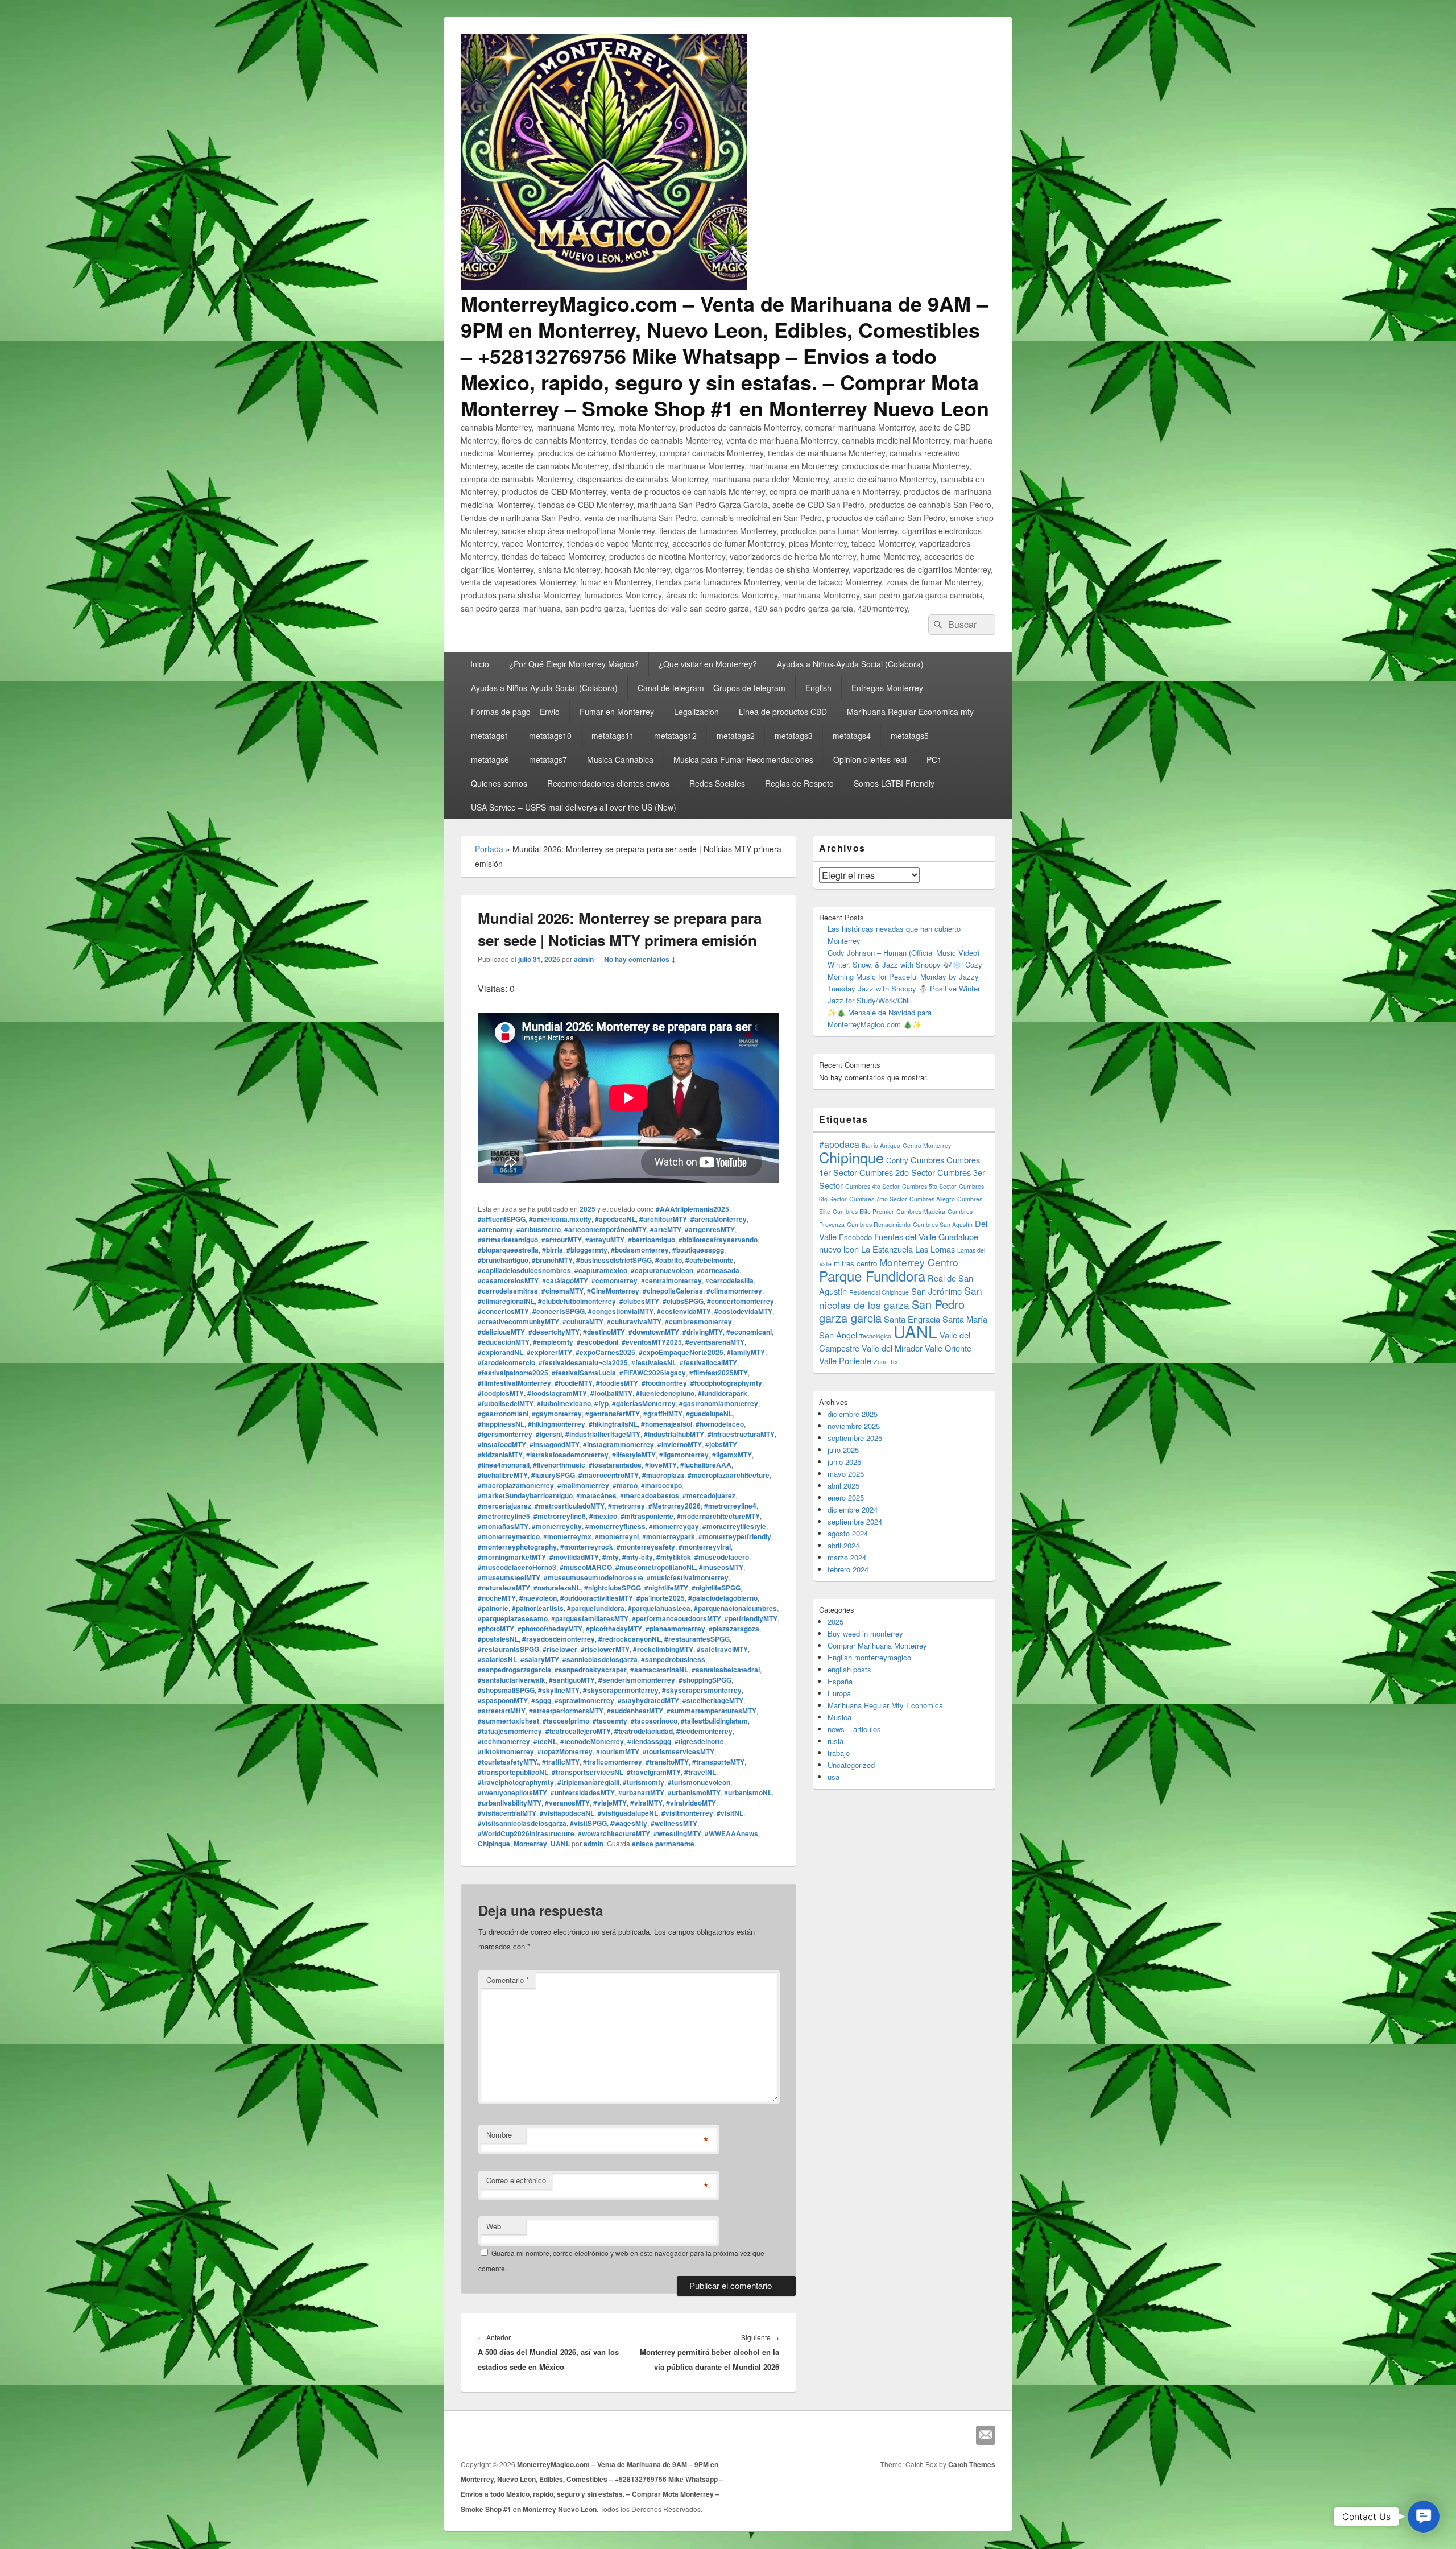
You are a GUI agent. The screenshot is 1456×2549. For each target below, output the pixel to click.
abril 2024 (843, 1545)
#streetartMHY (502, 1711)
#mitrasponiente (647, 1516)
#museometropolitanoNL (655, 1567)
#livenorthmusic (559, 1465)
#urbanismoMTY (694, 1792)
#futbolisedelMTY (506, 1403)
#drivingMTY (703, 1332)
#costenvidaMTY (684, 1311)
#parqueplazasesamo (513, 1618)
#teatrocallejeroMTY (578, 1731)
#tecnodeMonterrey (592, 1741)
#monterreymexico (509, 1536)
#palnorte (493, 1608)
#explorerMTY (549, 1352)
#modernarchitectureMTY (718, 1516)
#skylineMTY (559, 1690)
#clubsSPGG (683, 1301)
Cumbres (927, 1160)
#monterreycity (557, 1526)
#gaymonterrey (557, 1414)
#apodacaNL (615, 1219)
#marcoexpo (661, 1485)
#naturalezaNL (557, 1588)
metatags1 (490, 736)
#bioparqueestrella (508, 1250)
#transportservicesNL (588, 1772)
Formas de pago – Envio (515, 712)
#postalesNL (498, 1639)
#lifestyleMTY (634, 1455)
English (818, 688)
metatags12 (675, 736)
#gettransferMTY (613, 1414)
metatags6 (490, 759)
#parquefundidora (596, 1608)
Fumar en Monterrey (617, 712)
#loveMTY (661, 1465)
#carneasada (718, 1270)
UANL (560, 1844)
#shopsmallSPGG (506, 1690)
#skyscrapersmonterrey (702, 1690)
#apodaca (839, 1144)
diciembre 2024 (853, 1509)
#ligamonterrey (684, 1455)
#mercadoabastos (650, 1495)
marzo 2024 (847, 1557)
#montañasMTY (503, 1526)
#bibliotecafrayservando (718, 1240)
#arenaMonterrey (719, 1219)
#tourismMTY (618, 1751)
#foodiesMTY (617, 1383)
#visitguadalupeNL (628, 1813)
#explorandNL (500, 1352)
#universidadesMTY (583, 1792)
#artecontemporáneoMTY (605, 1229)
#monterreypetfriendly (735, 1536)
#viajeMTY (610, 1803)
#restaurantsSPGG (508, 1649)
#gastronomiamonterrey (719, 1403)
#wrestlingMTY (677, 1833)
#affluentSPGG (502, 1219)
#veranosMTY (567, 1803)
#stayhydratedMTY (648, 1700)
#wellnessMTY (674, 1823)
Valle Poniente (845, 1360)
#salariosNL (497, 1659)
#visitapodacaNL (567, 1813)
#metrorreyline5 (504, 1516)
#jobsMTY (721, 1444)
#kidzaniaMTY (500, 1455)
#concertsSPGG (559, 1311)
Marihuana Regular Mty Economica (885, 1705)
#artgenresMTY (710, 1229)
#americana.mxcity (560, 1219)
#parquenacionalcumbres (735, 1608)
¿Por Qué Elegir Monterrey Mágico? (574, 664)
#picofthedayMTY (614, 1629)
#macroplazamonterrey (516, 1485)
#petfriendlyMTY (751, 1618)
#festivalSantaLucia (584, 1373)
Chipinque (494, 1844)
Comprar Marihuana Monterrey (877, 1645)
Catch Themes (972, 2464)
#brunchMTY (552, 1260)
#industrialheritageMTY (603, 1434)
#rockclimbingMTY (663, 1649)
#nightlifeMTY (666, 1588)
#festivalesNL (654, 1362)
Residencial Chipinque (879, 1292)
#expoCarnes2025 (605, 1352)
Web (494, 2226)
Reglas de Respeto (799, 783)
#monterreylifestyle (734, 1526)
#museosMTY (721, 1567)
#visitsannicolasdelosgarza (522, 1823)
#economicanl (749, 1332)
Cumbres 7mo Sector (878, 1199)
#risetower (560, 1649)
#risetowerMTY (605, 1649)
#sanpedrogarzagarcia (514, 1670)
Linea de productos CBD (783, 712)
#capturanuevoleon (662, 1270)
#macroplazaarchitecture (729, 1475)
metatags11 (613, 736)
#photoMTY (496, 1629)
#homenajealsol (667, 1424)
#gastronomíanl (503, 1414)
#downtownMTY (654, 1332)
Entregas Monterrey (887, 688)
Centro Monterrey (927, 1145)
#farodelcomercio (506, 1362)
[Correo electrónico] (986, 2435)
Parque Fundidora (872, 1276)
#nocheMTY (497, 1598)
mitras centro (855, 1263)
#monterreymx (567, 1536)
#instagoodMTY (555, 1444)
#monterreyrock (587, 1547)
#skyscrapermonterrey (621, 1690)
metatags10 (550, 736)
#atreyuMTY (605, 1240)
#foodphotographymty (726, 1383)
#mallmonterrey (583, 1485)
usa (834, 1777)
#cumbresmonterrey (698, 1321)
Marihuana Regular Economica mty (910, 712)
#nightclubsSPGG (613, 1588)
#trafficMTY (561, 1762)
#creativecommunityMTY (518, 1321)
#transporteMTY (718, 1762)
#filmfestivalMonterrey (514, 1383)
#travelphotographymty (516, 1782)
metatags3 (794, 736)
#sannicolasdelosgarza (600, 1659)
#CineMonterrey (613, 1291)
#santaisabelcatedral (726, 1670)
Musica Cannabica (620, 759)
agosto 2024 (848, 1533)
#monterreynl (617, 1536)
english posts (849, 1669)
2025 (588, 1209)
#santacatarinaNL (659, 1670)
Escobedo (855, 1237)
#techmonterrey (504, 1741)
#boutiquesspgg (698, 1250)
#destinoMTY (604, 1332)
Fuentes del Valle (905, 1236)
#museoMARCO (586, 1567)
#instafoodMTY (502, 1444)
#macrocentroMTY (609, 1475)
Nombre (499, 2135)
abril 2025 (843, 1486)
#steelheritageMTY (713, 1700)
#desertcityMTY (554, 1332)
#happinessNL (501, 1424)
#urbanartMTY (641, 1792)
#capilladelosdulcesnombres (524, 1270)
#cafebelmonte (710, 1260)
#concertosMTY (503, 1311)
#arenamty (495, 1229)
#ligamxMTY (732, 1455)
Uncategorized (851, 1765)
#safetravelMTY (722, 1649)
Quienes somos (499, 783)
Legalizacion (696, 712)
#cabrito (669, 1260)
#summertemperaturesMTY (712, 1711)
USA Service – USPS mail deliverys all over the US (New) (574, 807)
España (840, 1681)
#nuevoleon (538, 1598)
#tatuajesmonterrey (510, 1731)
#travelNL (700, 1772)
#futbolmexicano (564, 1403)
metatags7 (548, 759)
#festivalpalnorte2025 (513, 1373)
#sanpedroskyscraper (591, 1670)
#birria (553, 1250)
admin (584, 959)
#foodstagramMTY (557, 1393)
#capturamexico (601, 1270)
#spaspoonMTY (503, 1700)
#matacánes (596, 1495)
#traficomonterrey (613, 1762)
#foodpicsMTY (501, 1393)
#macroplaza (663, 1475)
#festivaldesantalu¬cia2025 (583, 1362)
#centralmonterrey (671, 1280)
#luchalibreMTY (503, 1475)
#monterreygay (674, 1526)
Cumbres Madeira (921, 1211)
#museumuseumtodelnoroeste (593, 1577)
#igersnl (549, 1434)
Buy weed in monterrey (865, 1633)
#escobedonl (597, 1342)
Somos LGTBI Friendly (894, 783)
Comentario (508, 1980)
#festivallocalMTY (708, 1362)
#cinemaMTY (562, 1291)
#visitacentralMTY (507, 1813)
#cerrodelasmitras (508, 1291)
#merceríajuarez (504, 1506)
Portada (489, 849)
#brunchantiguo (503, 1260)
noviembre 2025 (854, 1426)
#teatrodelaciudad (644, 1731)
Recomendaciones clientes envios (608, 783)
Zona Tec (886, 1362)
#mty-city (638, 1557)
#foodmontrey (664, 1383)
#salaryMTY (540, 1659)
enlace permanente (663, 1844)
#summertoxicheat (508, 1721)
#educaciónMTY (504, 1342)
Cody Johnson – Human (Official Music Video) (903, 953)
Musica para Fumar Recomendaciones (743, 759)
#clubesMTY (639, 1301)
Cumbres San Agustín (943, 1224)
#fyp (601, 1403)
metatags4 (852, 736)
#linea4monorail (504, 1465)
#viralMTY (646, 1803)
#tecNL (545, 1741)
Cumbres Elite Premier (863, 1211)
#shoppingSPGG (705, 1680)
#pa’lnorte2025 (661, 1598)
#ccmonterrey (615, 1280)
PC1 (934, 759)
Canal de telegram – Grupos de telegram (712, 688)
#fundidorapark (723, 1393)
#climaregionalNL (506, 1301)
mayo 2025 (846, 1474)
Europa (839, 1693)
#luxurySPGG (553, 1475)
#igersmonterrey (505, 1434)
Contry (897, 1160)
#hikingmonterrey (557, 1424)
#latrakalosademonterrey (567, 1455)
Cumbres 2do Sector (897, 1172)
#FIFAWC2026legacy (653, 1373)
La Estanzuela (887, 1249)
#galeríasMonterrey (644, 1403)
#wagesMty (629, 1823)
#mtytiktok (674, 1557)
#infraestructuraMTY (741, 1434)
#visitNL (730, 1813)
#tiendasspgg (649, 1741)
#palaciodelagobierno (723, 1598)
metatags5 (910, 736)
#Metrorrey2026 (675, 1506)
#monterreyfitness (615, 1526)
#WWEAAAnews (731, 1833)
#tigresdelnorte (699, 1741)
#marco (625, 1485)
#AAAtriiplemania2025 (692, 1209)
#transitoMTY (667, 1762)
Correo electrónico (516, 2180)
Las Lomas (935, 1249)
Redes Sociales (717, 783)
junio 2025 (844, 1462)
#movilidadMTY (574, 1557)
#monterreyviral (705, 1547)
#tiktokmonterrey (506, 1751)
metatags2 (736, 736)
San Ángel (838, 1335)
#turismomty (644, 1782)
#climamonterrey (734, 1291)
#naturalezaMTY (504, 1588)
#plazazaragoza (734, 1629)
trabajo (839, 1753)
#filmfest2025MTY (719, 1373)
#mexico (603, 1516)
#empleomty (553, 1342)
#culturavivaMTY (634, 1321)
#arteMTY (666, 1229)
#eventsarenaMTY (715, 1342)
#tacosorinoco (654, 1721)
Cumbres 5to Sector (929, 1186)
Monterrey (530, 1844)
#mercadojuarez (709, 1495)
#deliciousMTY (501, 1332)
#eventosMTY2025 (652, 1342)
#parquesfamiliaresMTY (590, 1618)
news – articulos (854, 1729)
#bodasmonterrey (640, 1250)
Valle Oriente (948, 1348)
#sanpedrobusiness (673, 1659)
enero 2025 (846, 1497)
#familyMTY (746, 1352)
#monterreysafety (646, 1547)
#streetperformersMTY (566, 1711)
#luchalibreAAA (706, 1465)
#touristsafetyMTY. (508, 1762)
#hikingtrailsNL (613, 1424)
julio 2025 (843, 1450)
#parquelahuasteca (659, 1608)
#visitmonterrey (687, 1813)
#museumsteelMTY (509, 1577)
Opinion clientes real (870, 759)
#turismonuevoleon (699, 1782)
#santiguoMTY (572, 1680)
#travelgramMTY (654, 1772)
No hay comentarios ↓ (640, 959)
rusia (835, 1741)
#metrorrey (626, 1506)
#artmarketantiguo (508, 1240)
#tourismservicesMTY (679, 1751)
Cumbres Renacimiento (879, 1224)
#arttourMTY (562, 1240)
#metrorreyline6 (560, 1516)
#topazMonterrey (565, 1751)
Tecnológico (875, 1336)
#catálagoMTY (565, 1280)
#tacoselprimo (566, 1721)
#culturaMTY (583, 1321)
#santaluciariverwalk (512, 1680)
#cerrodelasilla (729, 1280)
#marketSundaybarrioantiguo (525, 1495)
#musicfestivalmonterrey (688, 1577)
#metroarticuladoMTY (570, 1506)
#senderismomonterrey (637, 1680)
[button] (1424, 2517)
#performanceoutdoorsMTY (677, 1618)
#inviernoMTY (680, 1444)
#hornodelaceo (720, 1424)
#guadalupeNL (709, 1414)
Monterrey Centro (919, 1262)
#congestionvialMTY (621, 1311)
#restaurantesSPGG (697, 1639)
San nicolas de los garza (901, 1298)
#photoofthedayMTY (550, 1629)
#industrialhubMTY (674, 1434)
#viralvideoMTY (691, 1803)
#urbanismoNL (748, 1792)
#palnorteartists (538, 1608)
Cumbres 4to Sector (872, 1186)
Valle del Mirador (892, 1348)
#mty (611, 1557)
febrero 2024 (848, 1569)
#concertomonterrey (741, 1301)
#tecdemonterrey (704, 1731)
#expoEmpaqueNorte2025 (681, 1352)
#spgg (541, 1700)
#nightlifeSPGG (716, 1588)
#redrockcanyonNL (630, 1639)
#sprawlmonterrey (584, 1700)
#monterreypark (669, 1536)
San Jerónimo (936, 1291)
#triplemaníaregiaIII (588, 1782)
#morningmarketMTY (512, 1557)
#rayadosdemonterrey (559, 1639)
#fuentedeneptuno (665, 1393)
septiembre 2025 (855, 1438)
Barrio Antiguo (881, 1145)
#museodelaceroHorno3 (517, 1567)
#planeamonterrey (675, 1629)
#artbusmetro (539, 1229)
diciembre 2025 (853, 1414)
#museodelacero (722, 1557)
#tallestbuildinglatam (714, 1721)
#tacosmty (610, 1721)
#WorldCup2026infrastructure (526, 1833)
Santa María (965, 1319)
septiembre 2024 (855, 1521)
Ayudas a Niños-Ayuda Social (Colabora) (850, 664)
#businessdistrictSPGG (614, 1260)
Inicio (480, 664)
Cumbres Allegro (932, 1199)
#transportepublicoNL (513, 1772)
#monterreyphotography (517, 1547)
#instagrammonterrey (619, 1444)
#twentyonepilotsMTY (512, 1792)
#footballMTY (611, 1393)
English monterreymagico (869, 1657)
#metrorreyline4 (730, 1506)
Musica (839, 1717)
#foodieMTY (574, 1383)
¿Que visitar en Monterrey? (708, 664)
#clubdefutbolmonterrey (577, 1301)
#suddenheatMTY (635, 1711)
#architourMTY (663, 1219)
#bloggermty (587, 1250)
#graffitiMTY (663, 1414)
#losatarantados (615, 1465)
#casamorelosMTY (508, 1280)
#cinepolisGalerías (673, 1291)
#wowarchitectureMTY (614, 1833)
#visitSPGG (588, 1823)
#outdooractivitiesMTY (597, 1598)
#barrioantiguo (652, 1240)
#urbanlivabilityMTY (510, 1803)
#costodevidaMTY (743, 1311)
